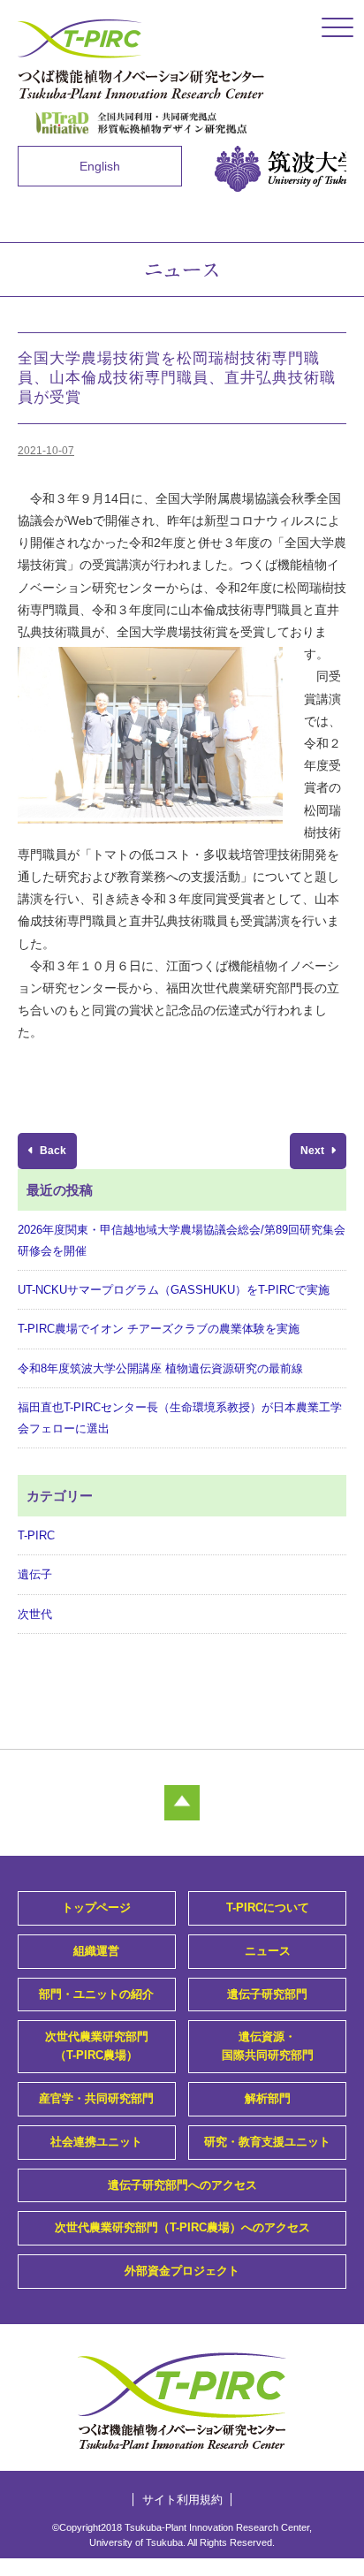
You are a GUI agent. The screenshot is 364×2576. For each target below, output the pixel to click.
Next (314, 1151)
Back (52, 1151)
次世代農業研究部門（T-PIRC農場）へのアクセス (182, 2227)
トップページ (96, 1907)
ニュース (268, 1951)
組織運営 (96, 1951)
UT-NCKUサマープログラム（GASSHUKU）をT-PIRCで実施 (174, 1290)
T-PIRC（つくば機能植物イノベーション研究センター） (141, 59)
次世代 (35, 1614)
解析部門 (268, 2098)
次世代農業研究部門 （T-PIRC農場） (97, 2046)
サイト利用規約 (182, 2500)
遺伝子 (35, 1574)
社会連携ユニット (96, 2142)
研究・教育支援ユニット (267, 2142)
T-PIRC (36, 1535)
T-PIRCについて (268, 1907)
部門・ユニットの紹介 (96, 1994)
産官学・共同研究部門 (96, 2098)
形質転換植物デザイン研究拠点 (141, 123)
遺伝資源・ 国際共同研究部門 (268, 2046)
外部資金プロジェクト (182, 2271)
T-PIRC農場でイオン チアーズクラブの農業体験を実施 (159, 1329)
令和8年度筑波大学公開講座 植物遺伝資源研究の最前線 (160, 1368)
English (100, 166)
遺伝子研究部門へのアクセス (182, 2185)
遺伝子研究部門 (267, 1994)
